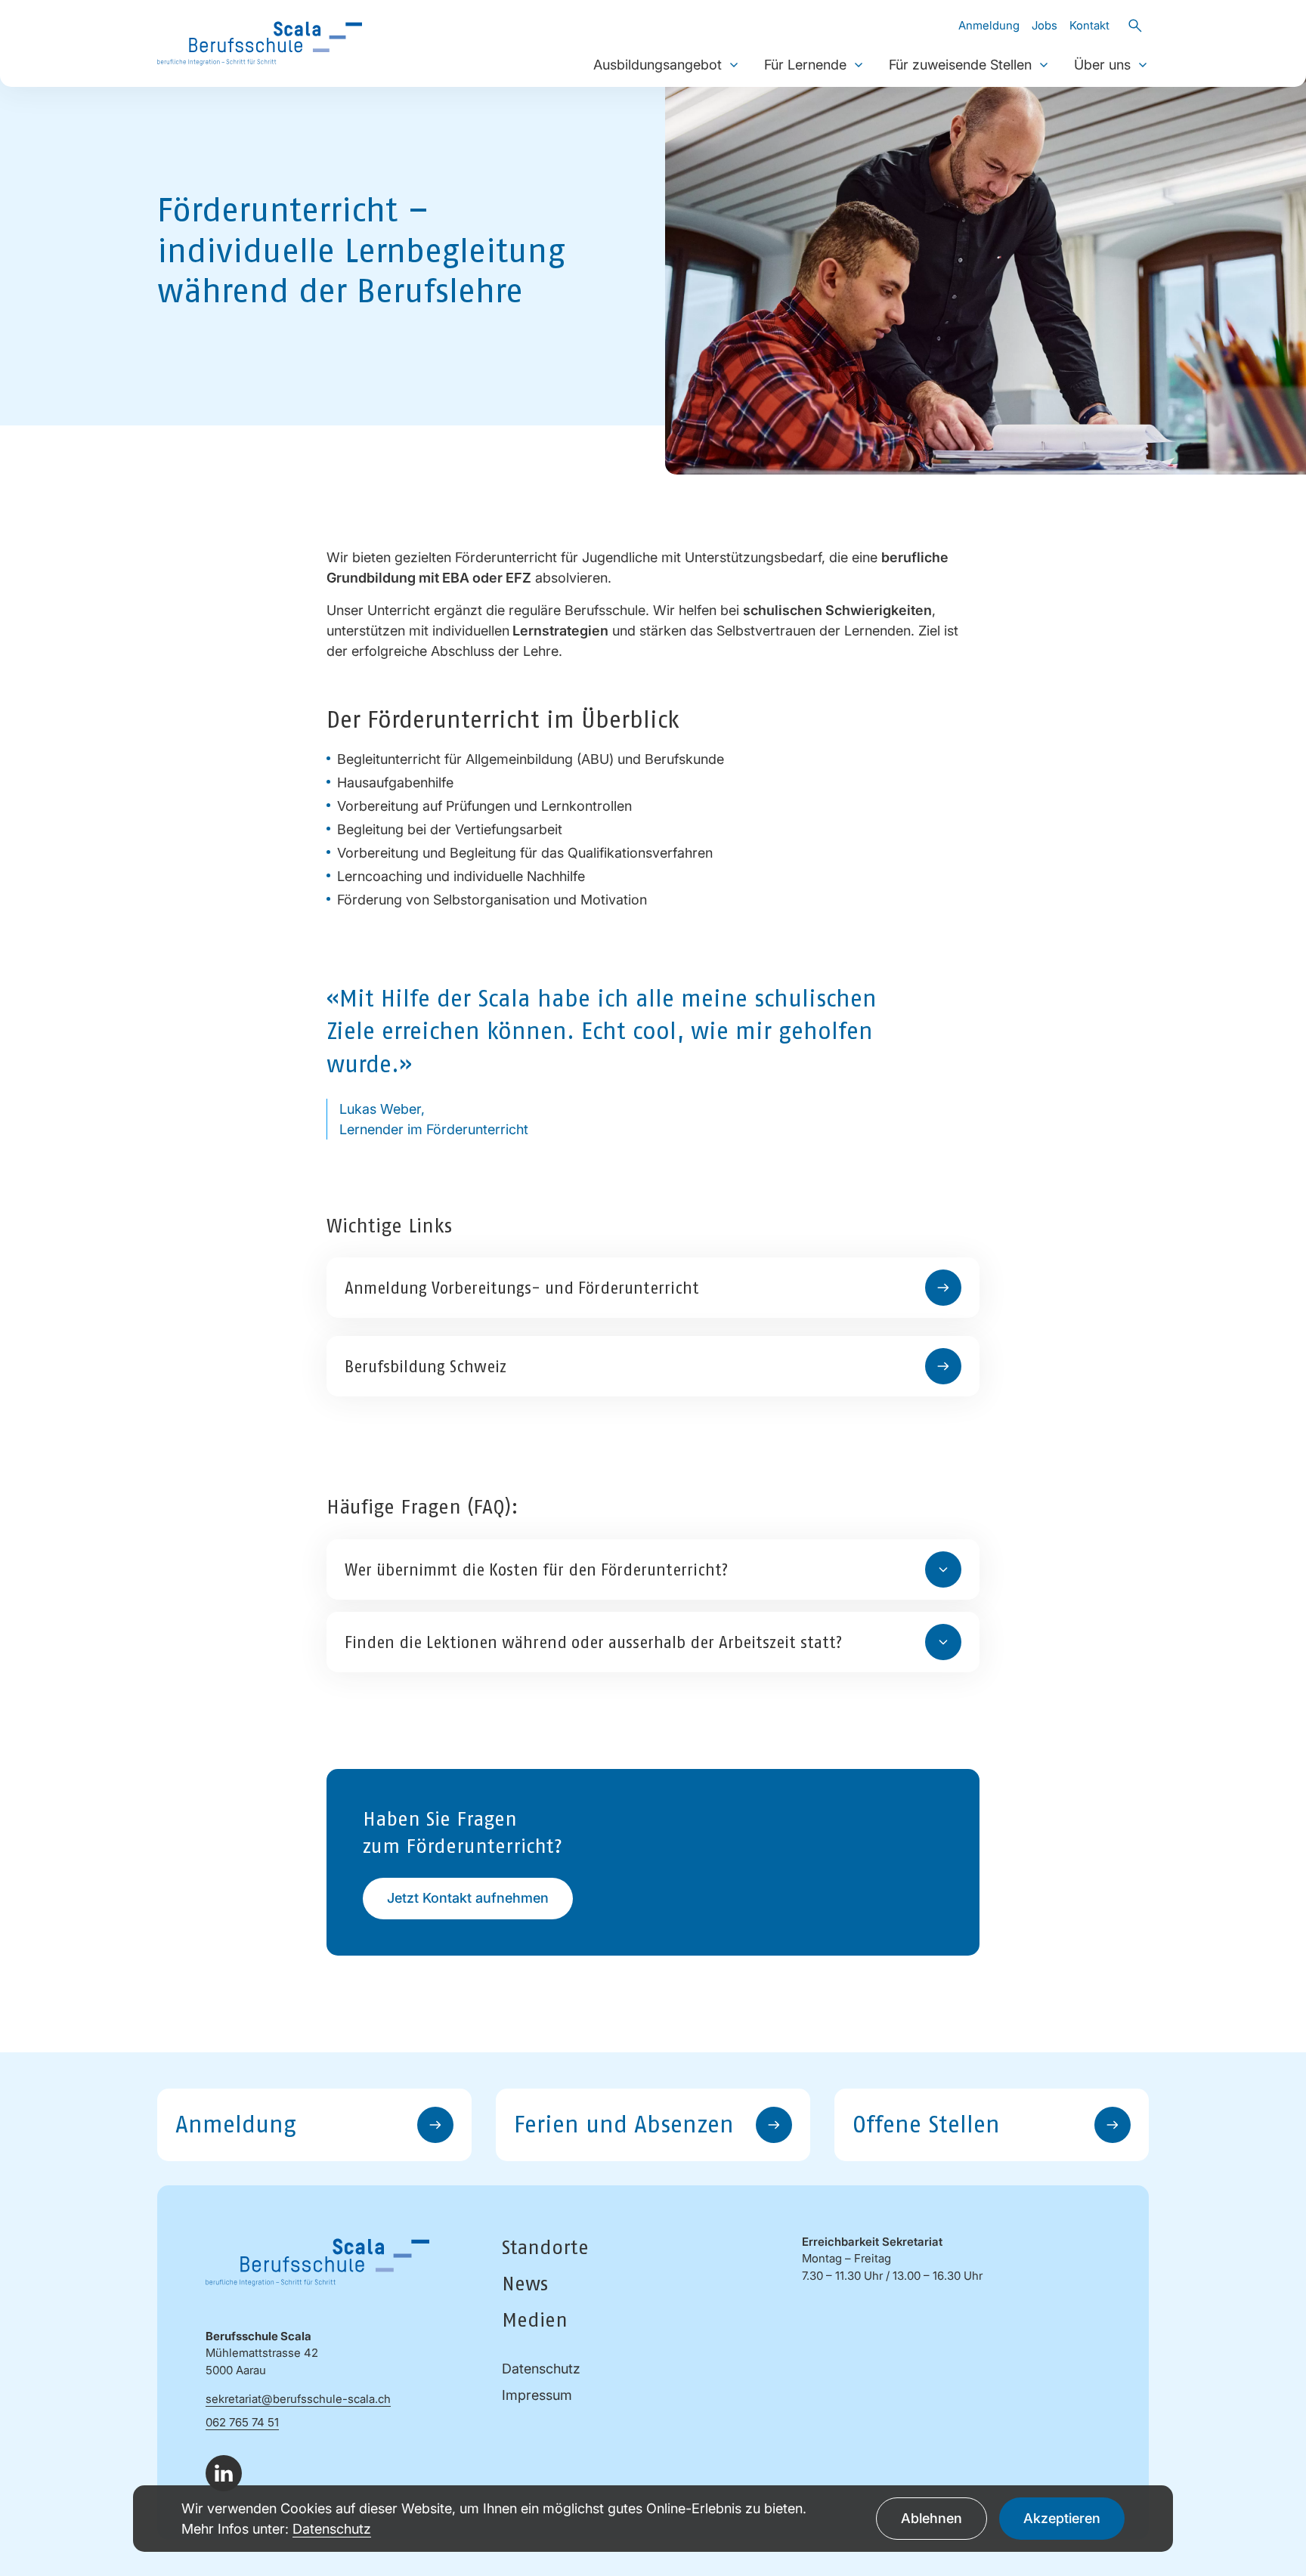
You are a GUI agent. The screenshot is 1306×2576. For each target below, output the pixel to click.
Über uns (1102, 65)
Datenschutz (541, 2369)
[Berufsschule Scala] (260, 42)
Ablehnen (932, 2518)
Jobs (1044, 25)
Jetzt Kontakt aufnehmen (468, 1898)
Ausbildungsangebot (658, 65)
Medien (535, 2319)
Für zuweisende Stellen (960, 65)
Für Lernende (805, 65)
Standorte (545, 2247)
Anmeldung (989, 25)
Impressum (537, 2395)
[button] (734, 65)
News (525, 2283)
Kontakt (1089, 25)
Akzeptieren (1062, 2518)
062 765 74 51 (242, 2422)
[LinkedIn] (224, 2473)
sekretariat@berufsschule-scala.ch (298, 2399)
